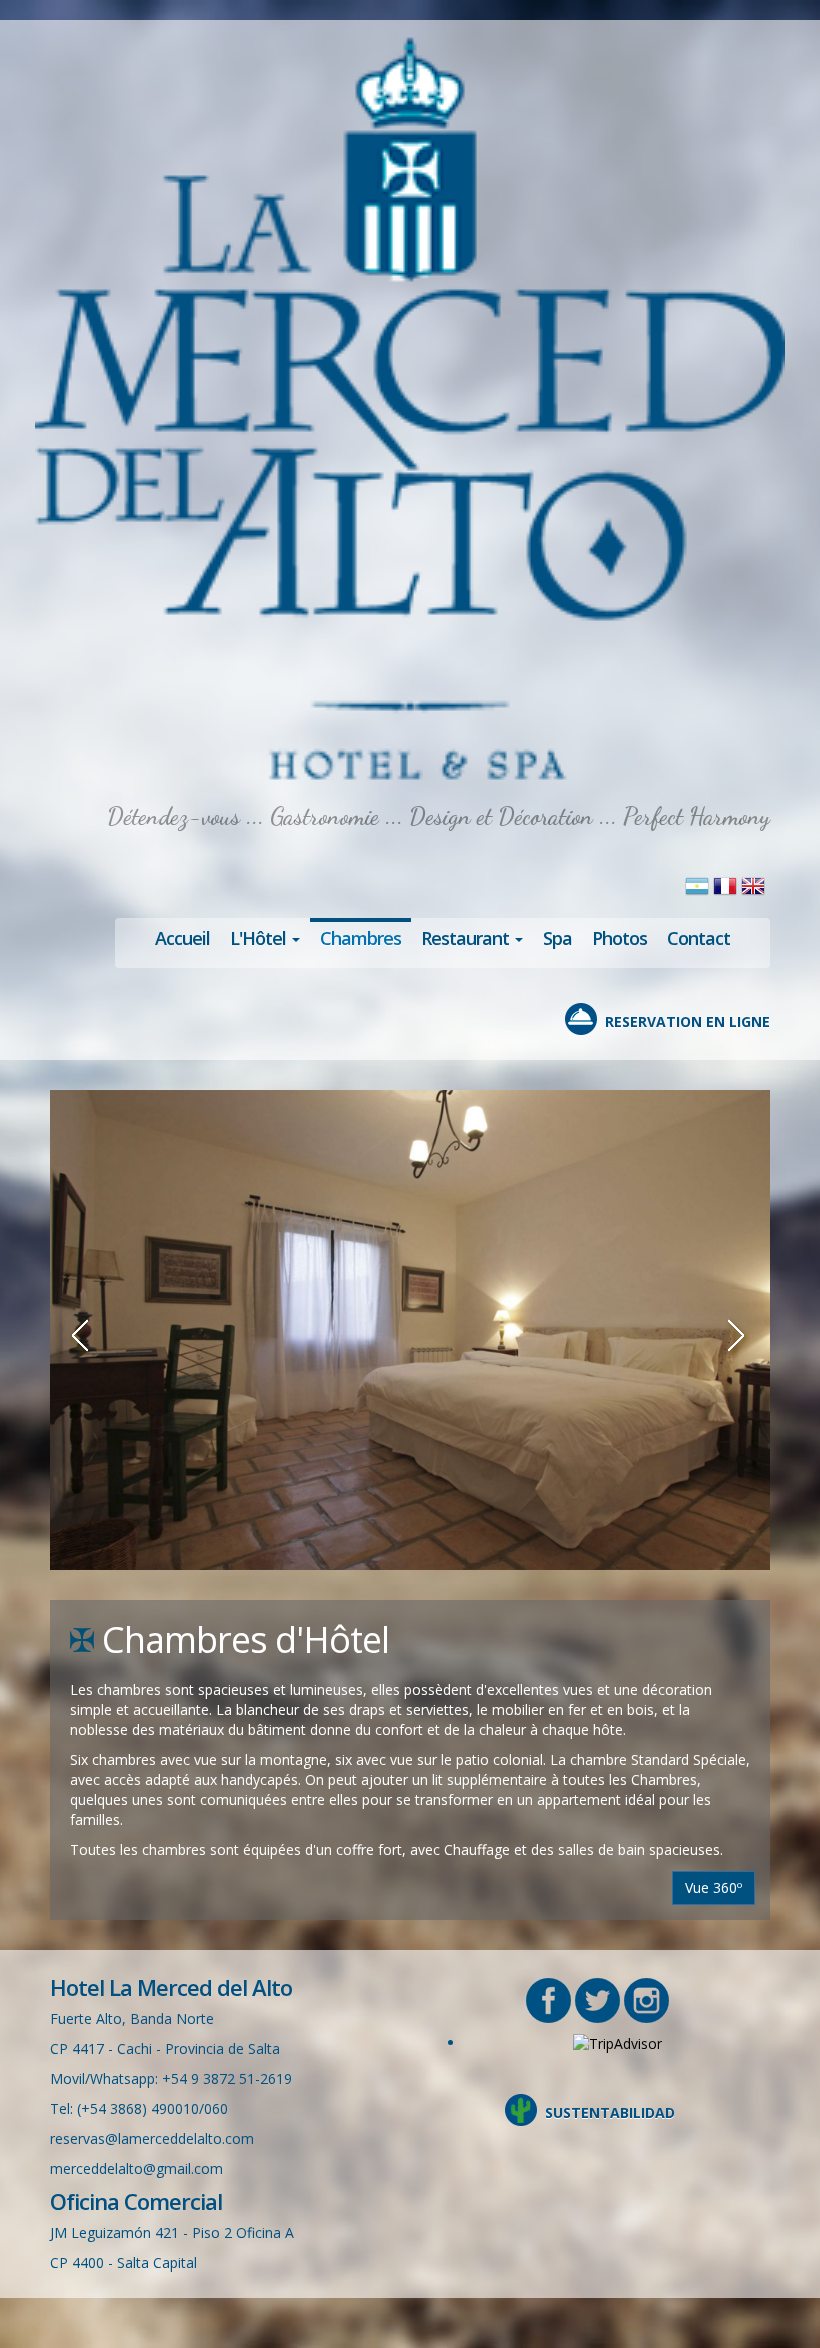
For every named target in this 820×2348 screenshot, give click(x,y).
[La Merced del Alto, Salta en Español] (699, 884)
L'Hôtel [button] (260, 938)
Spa (557, 938)
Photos (619, 938)
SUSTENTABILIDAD (610, 2112)
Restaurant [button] (467, 938)
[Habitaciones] (410, 1330)
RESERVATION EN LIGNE (687, 1021)
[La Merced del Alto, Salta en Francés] (727, 884)
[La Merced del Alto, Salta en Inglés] (753, 884)
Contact (698, 938)
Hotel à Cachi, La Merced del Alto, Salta (410, 410)
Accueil (182, 938)
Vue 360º (713, 1887)
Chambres (360, 938)
